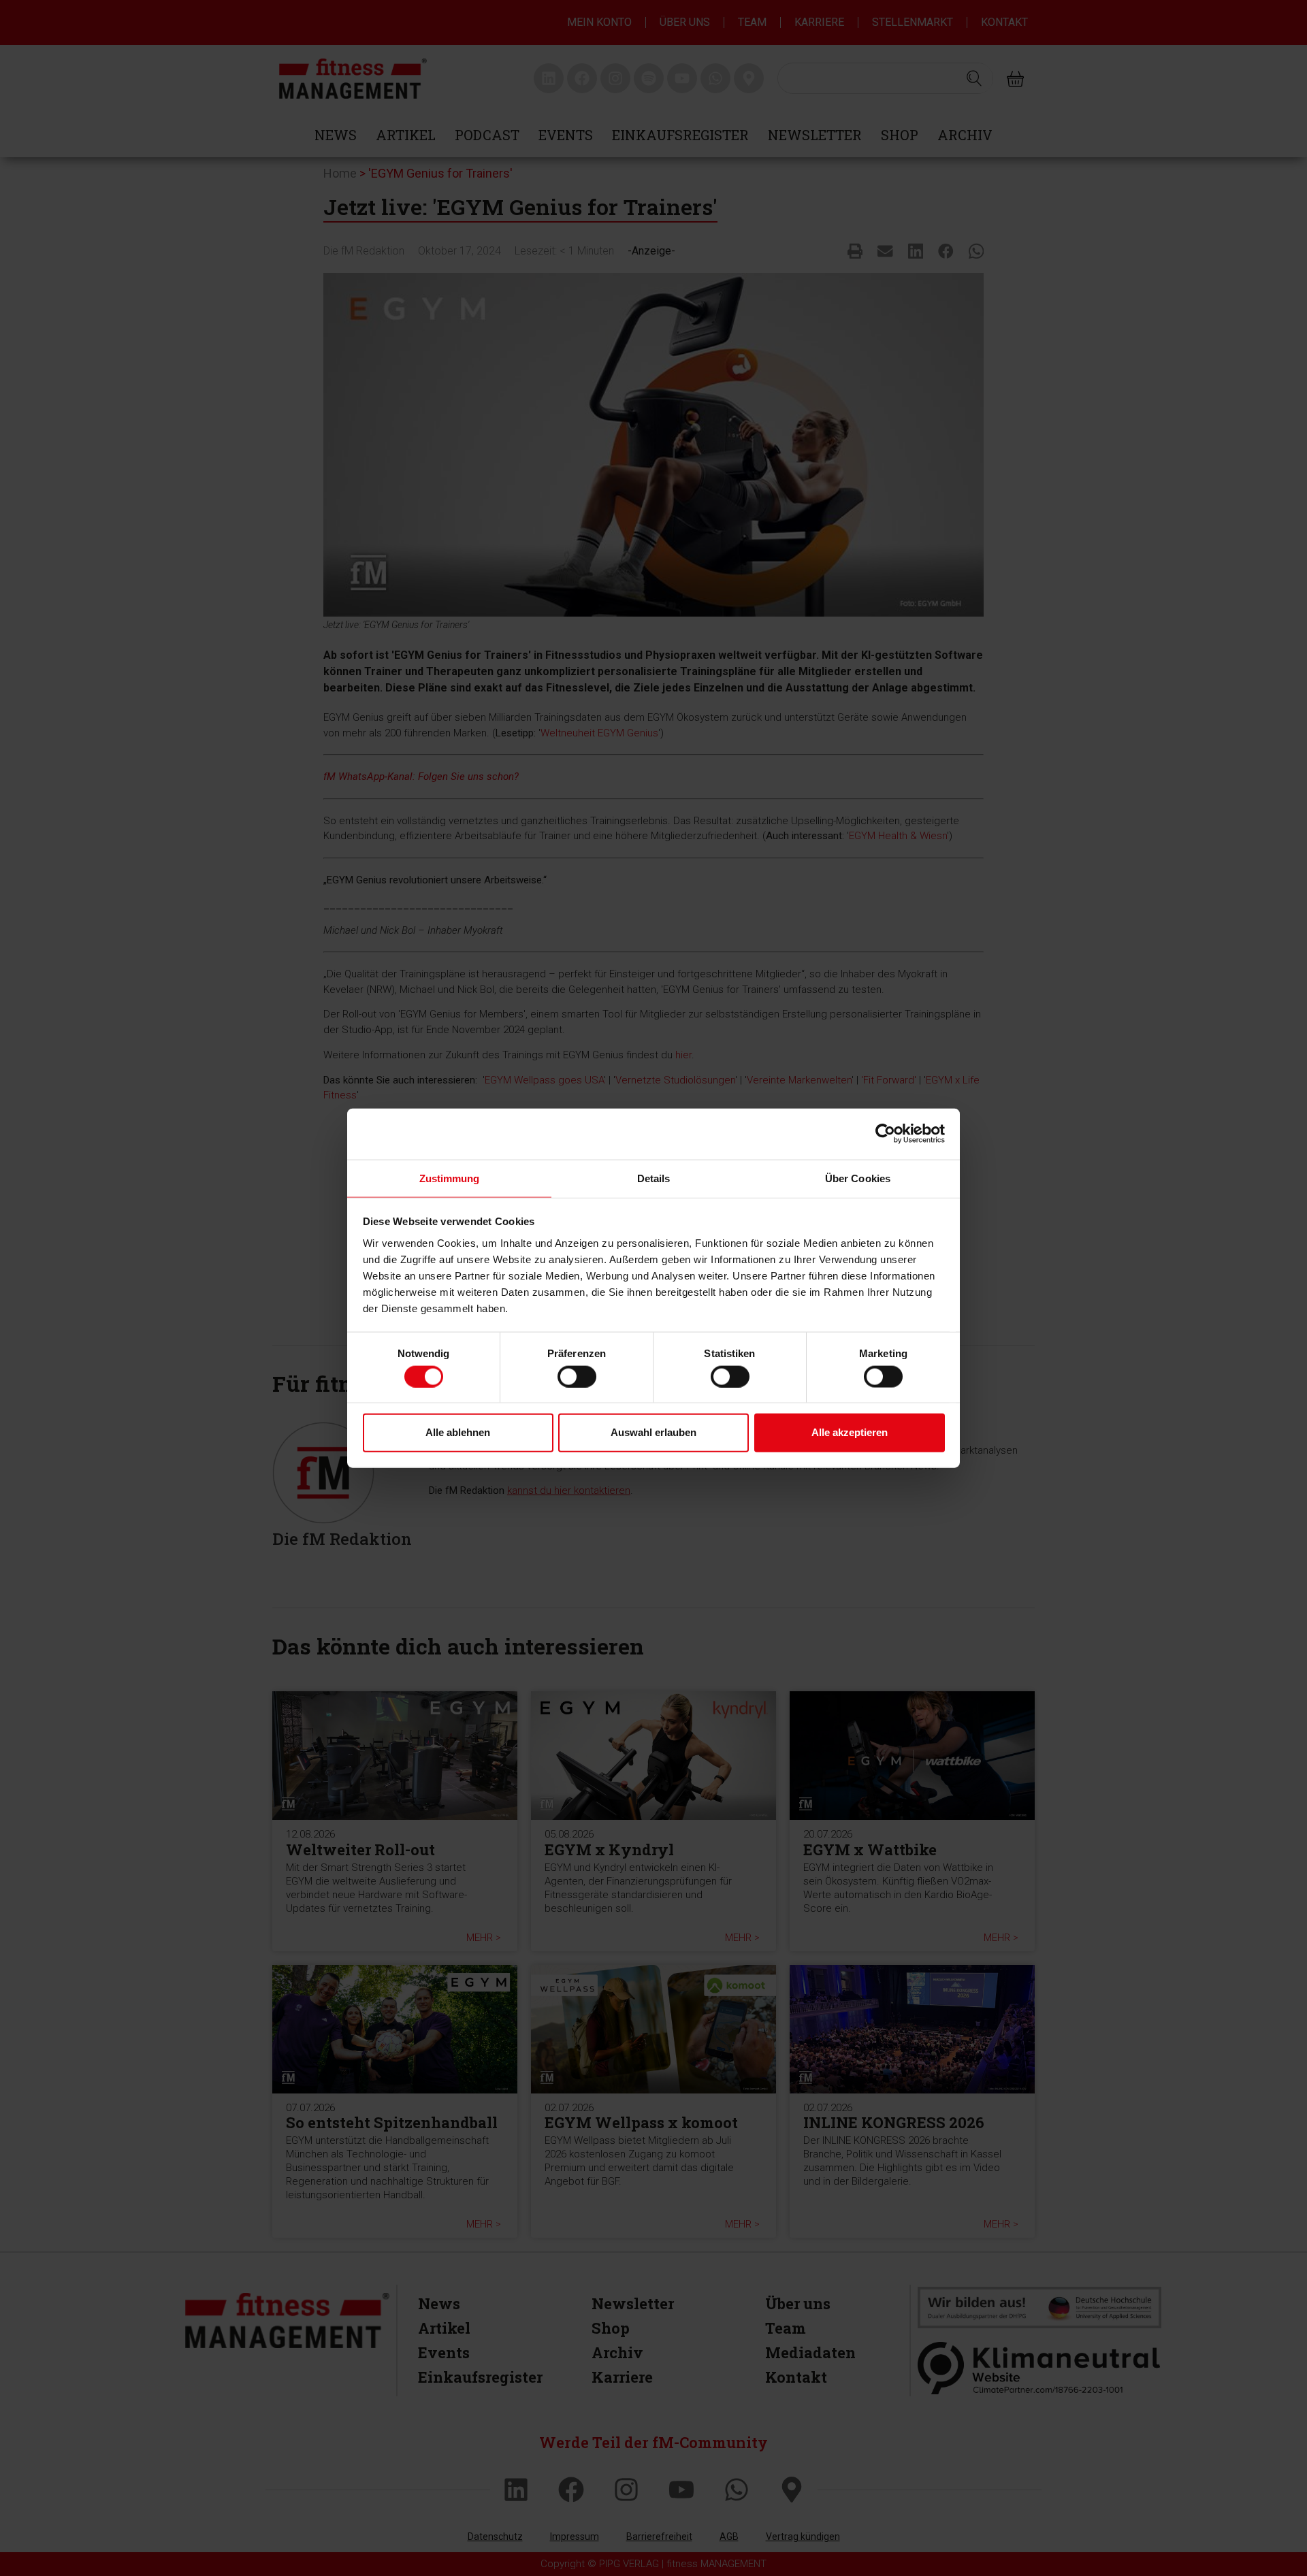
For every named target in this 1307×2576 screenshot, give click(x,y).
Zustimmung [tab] (450, 1178)
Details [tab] (654, 1178)
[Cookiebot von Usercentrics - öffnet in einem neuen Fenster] (885, 1134)
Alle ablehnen (458, 1432)
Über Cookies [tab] (858, 1178)
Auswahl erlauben (653, 1432)
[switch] (577, 1376)
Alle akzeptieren (850, 1432)
